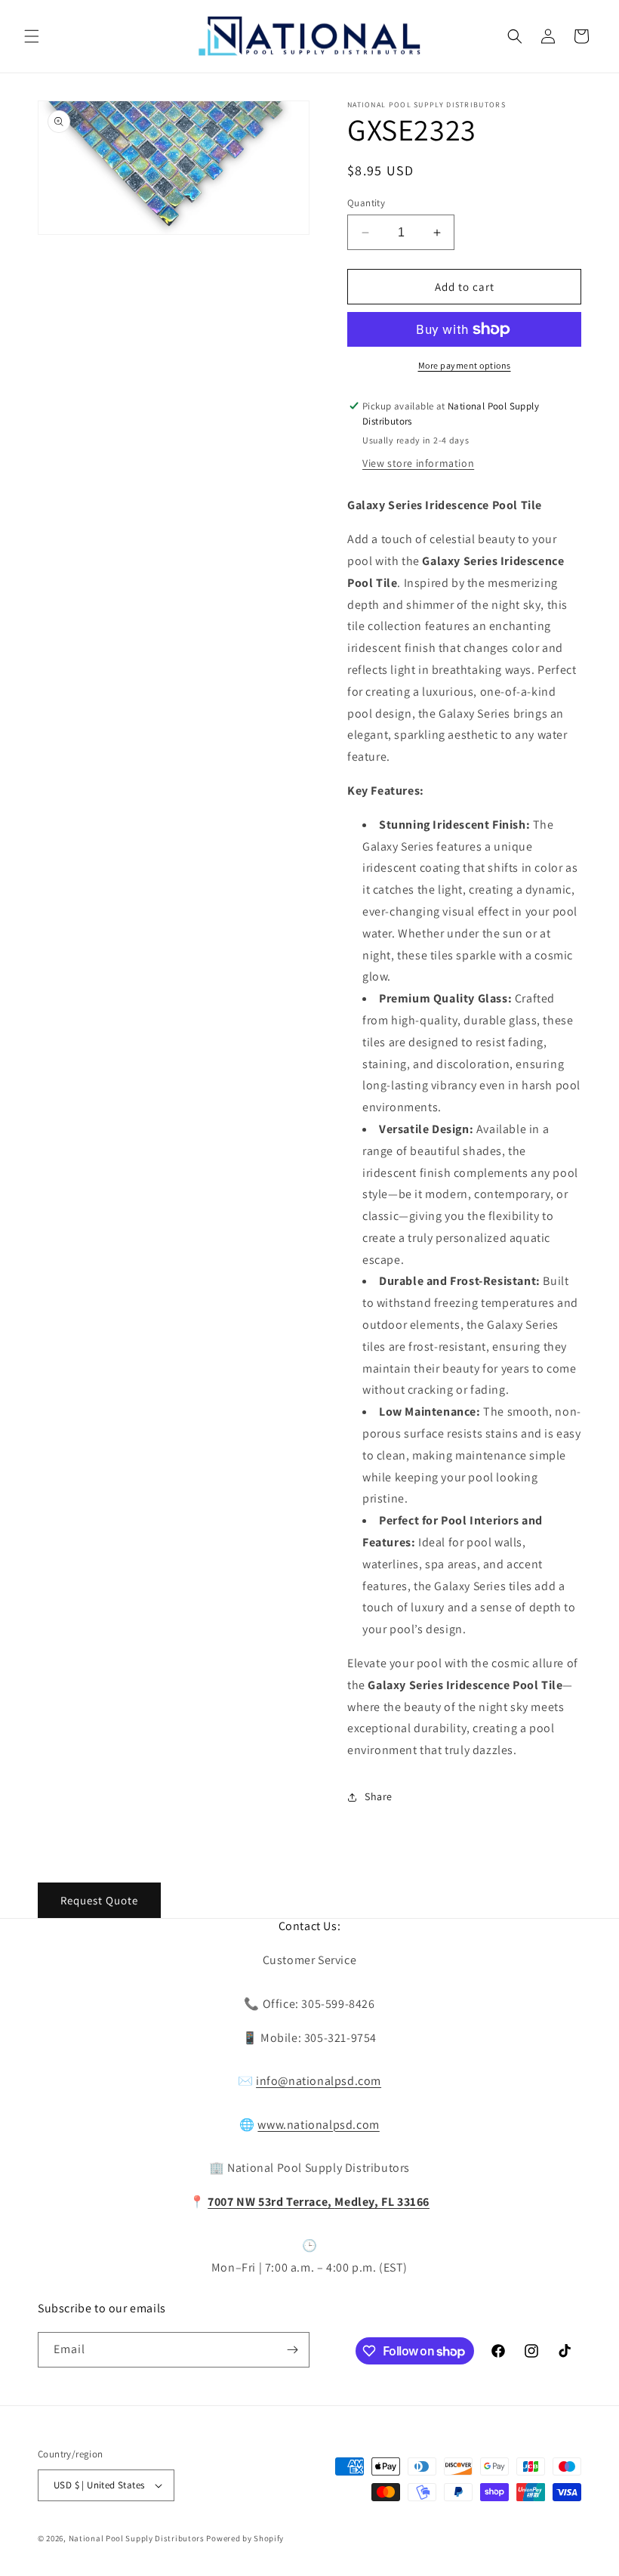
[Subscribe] (292, 2350)
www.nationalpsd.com (318, 2125)
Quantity (366, 203)
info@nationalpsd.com (319, 2081)
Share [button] (379, 1796)
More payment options (465, 365)
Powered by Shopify (245, 2538)
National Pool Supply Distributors (137, 2538)
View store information (418, 463)
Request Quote (99, 1900)
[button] (32, 36)
